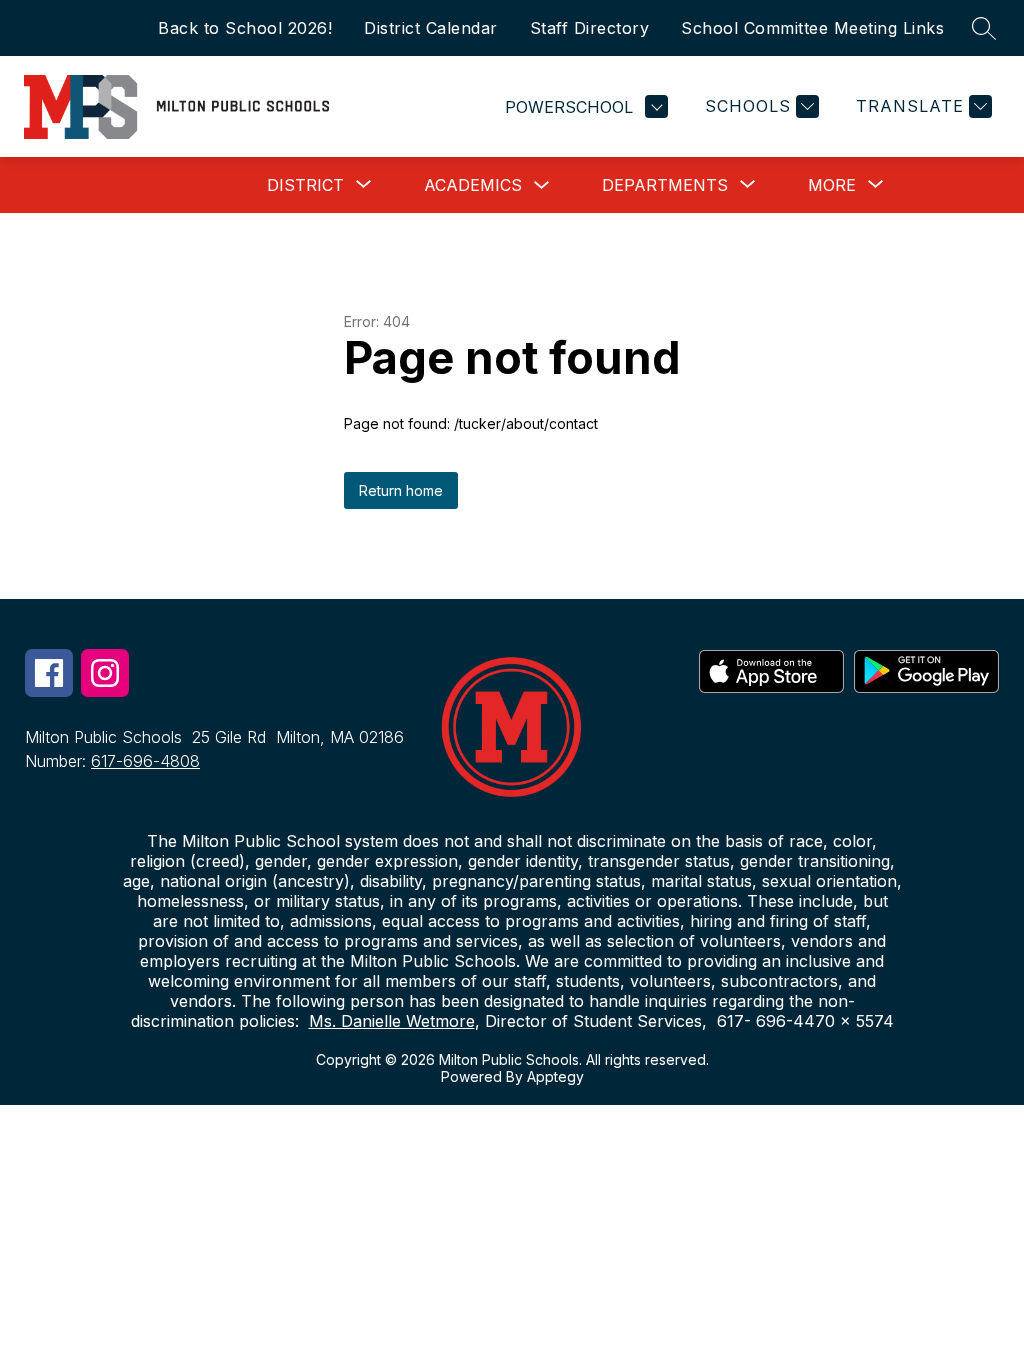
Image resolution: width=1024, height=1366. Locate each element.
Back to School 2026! (245, 28)
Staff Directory (590, 28)
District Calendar (431, 28)
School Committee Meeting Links (812, 28)
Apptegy (555, 1076)
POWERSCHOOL (569, 107)
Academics (473, 185)
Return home (401, 490)
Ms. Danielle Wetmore (392, 1021)
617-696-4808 (145, 761)
